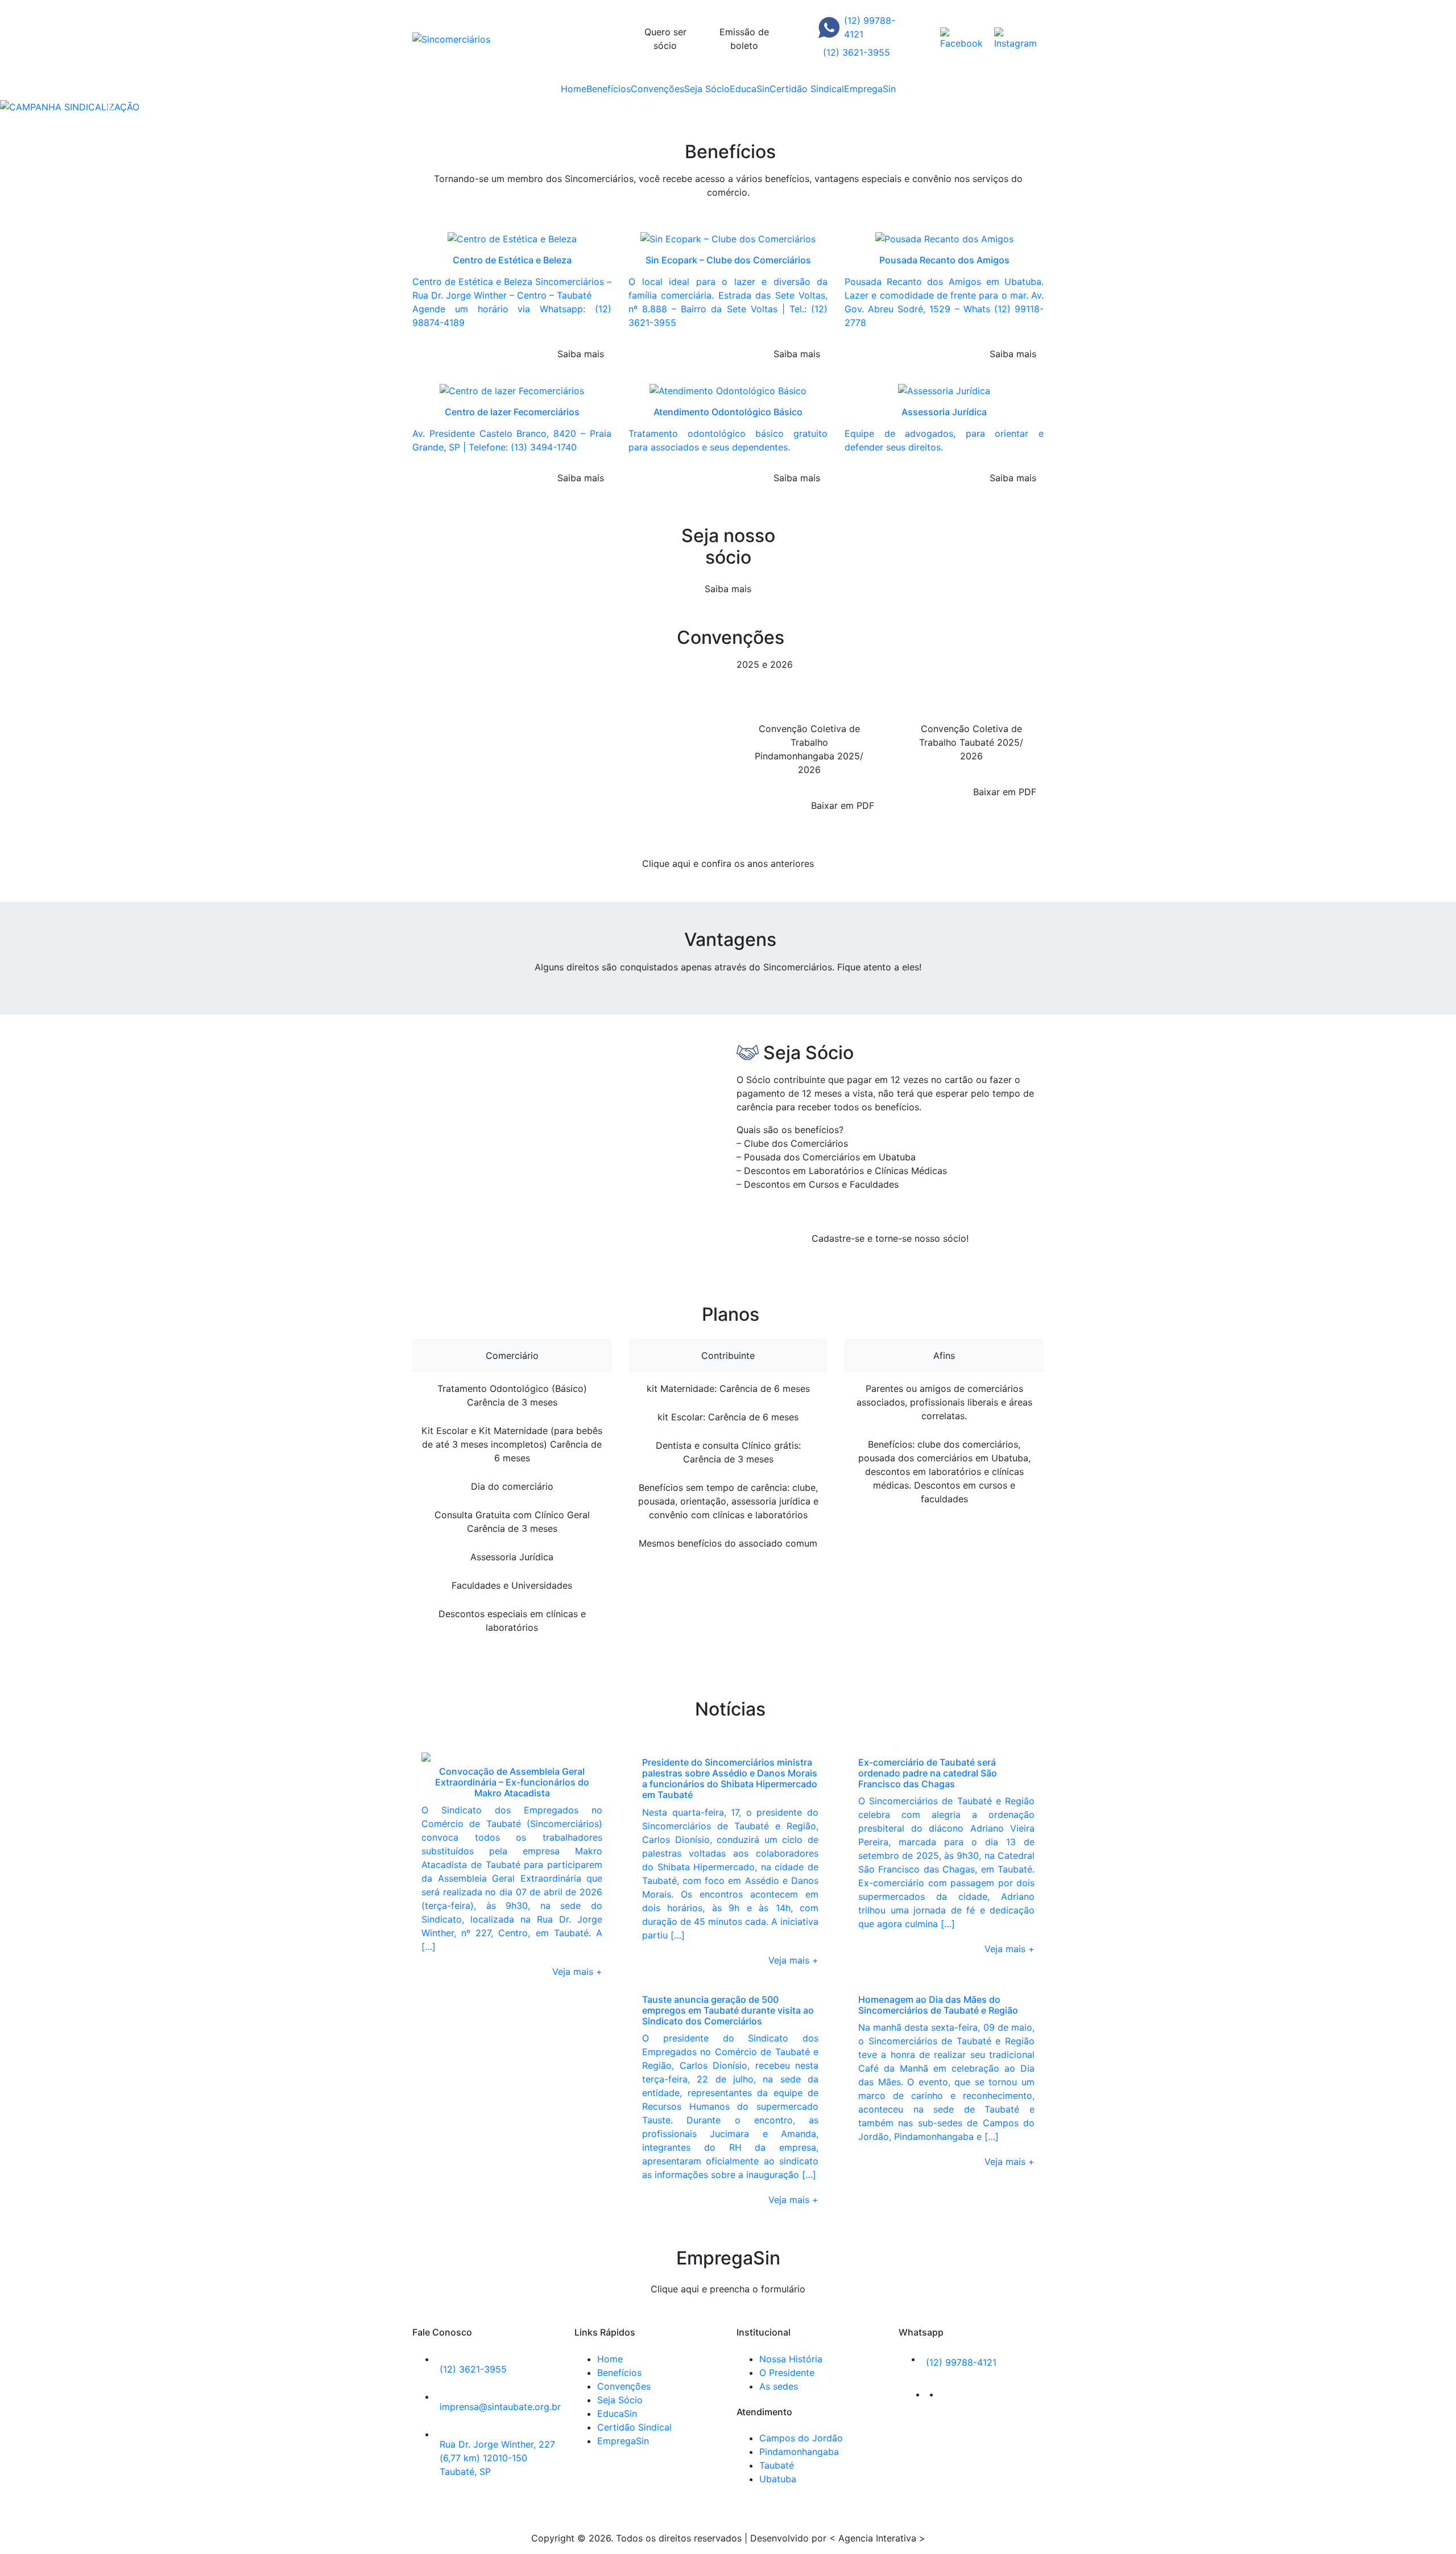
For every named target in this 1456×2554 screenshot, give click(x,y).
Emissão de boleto (744, 39)
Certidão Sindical (807, 89)
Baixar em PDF (843, 805)
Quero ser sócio (665, 39)
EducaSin (750, 89)
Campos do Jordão (801, 2438)
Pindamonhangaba (799, 2452)
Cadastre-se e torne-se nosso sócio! (890, 1238)
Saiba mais (728, 589)
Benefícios (609, 89)
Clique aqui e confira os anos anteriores (728, 863)
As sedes (779, 2386)
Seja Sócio (707, 89)
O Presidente (787, 2373)
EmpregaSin (870, 89)
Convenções (657, 89)
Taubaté (777, 2465)
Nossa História (791, 2359)
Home (574, 89)
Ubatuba (778, 2479)
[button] (109, 107)
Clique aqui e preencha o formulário (728, 2289)
